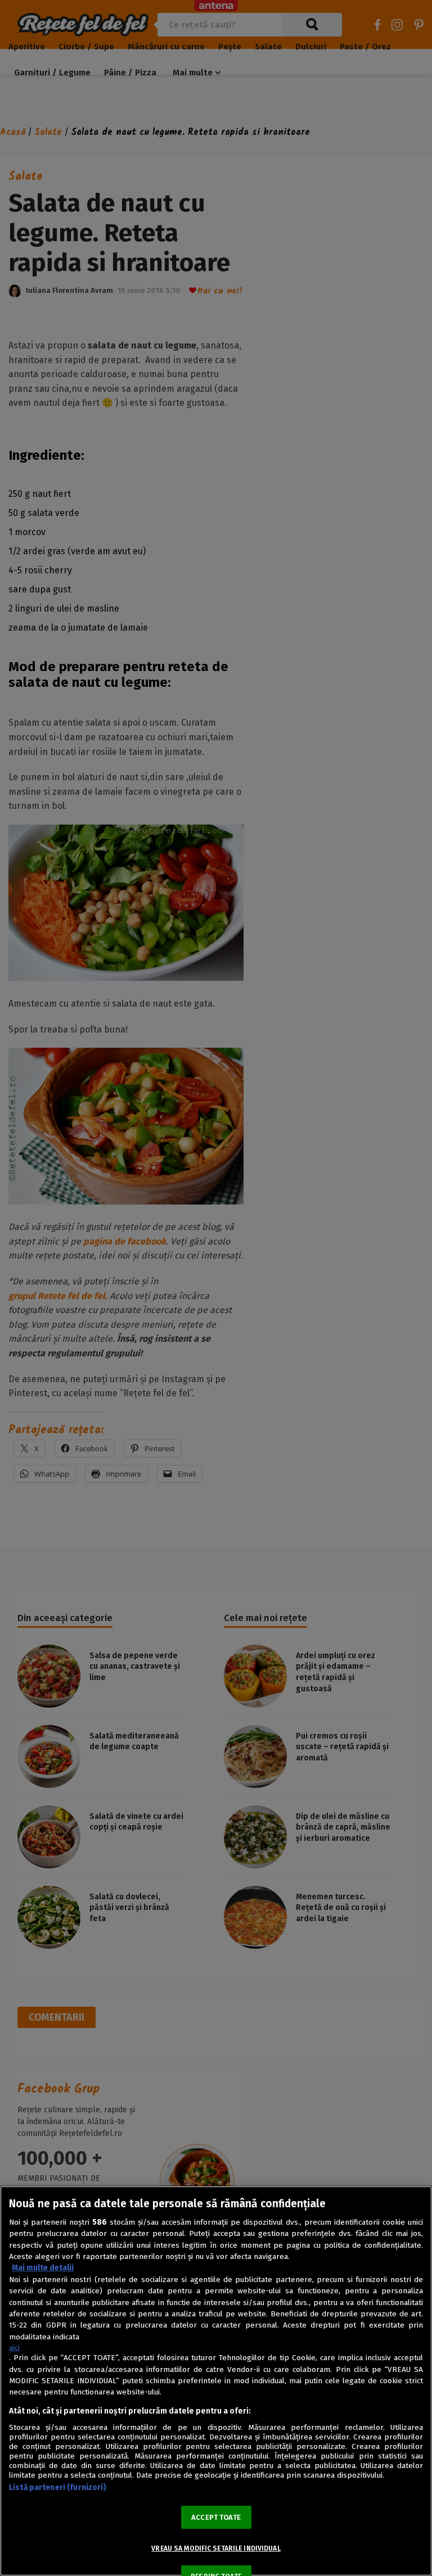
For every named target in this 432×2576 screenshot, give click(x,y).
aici (14, 2348)
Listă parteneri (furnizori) (58, 2487)
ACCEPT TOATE (216, 2517)
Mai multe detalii (43, 2268)
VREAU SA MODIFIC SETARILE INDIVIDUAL (216, 2548)
